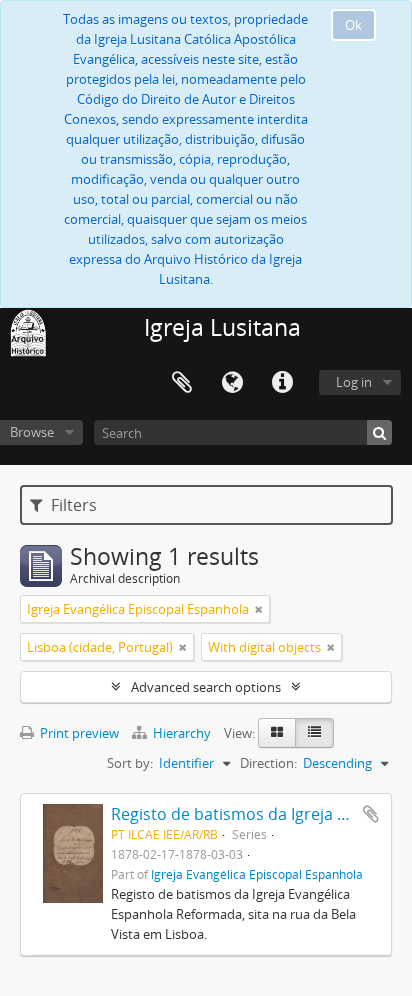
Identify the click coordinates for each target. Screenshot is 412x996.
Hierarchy (182, 733)
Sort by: (130, 763)
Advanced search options (206, 687)
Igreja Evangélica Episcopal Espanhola (257, 874)
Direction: (268, 763)
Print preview (78, 733)
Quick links (282, 383)
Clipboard (182, 383)
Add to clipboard (371, 814)
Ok (353, 25)
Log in (354, 382)
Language (232, 383)
